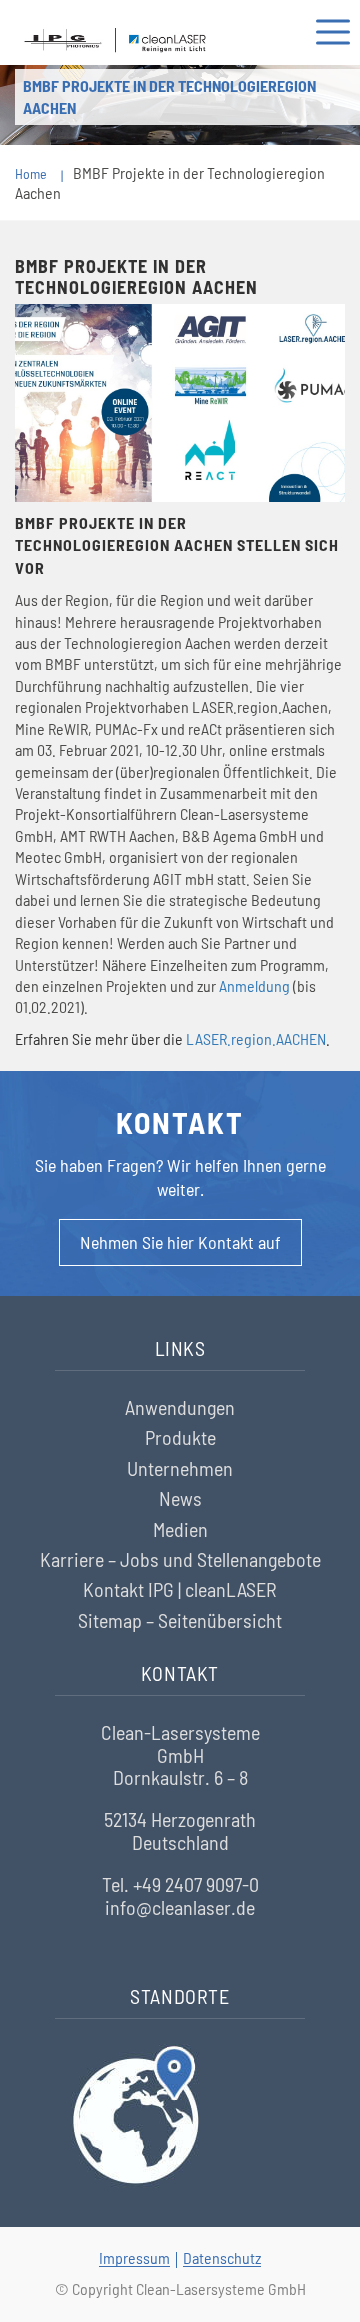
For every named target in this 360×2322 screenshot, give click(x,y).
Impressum (134, 2257)
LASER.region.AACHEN (256, 1038)
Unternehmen (180, 1468)
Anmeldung (254, 985)
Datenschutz (222, 2257)
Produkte (180, 1437)
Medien (180, 1529)
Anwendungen (180, 1407)
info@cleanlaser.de (180, 1907)
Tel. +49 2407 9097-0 (180, 1884)
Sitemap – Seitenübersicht (180, 1620)
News (180, 1498)
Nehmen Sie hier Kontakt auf (180, 1242)
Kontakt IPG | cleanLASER (180, 1589)
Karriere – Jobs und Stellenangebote (180, 1559)
